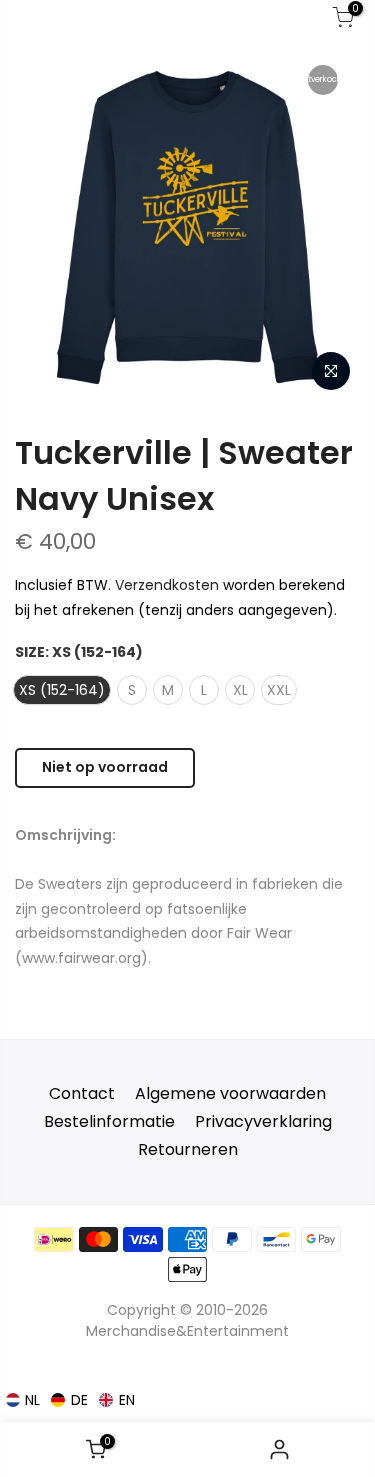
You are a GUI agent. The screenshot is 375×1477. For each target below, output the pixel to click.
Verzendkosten (167, 585)
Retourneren (188, 1149)
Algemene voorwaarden (230, 1093)
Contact (82, 1093)
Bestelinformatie (109, 1121)
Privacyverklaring (263, 1121)
